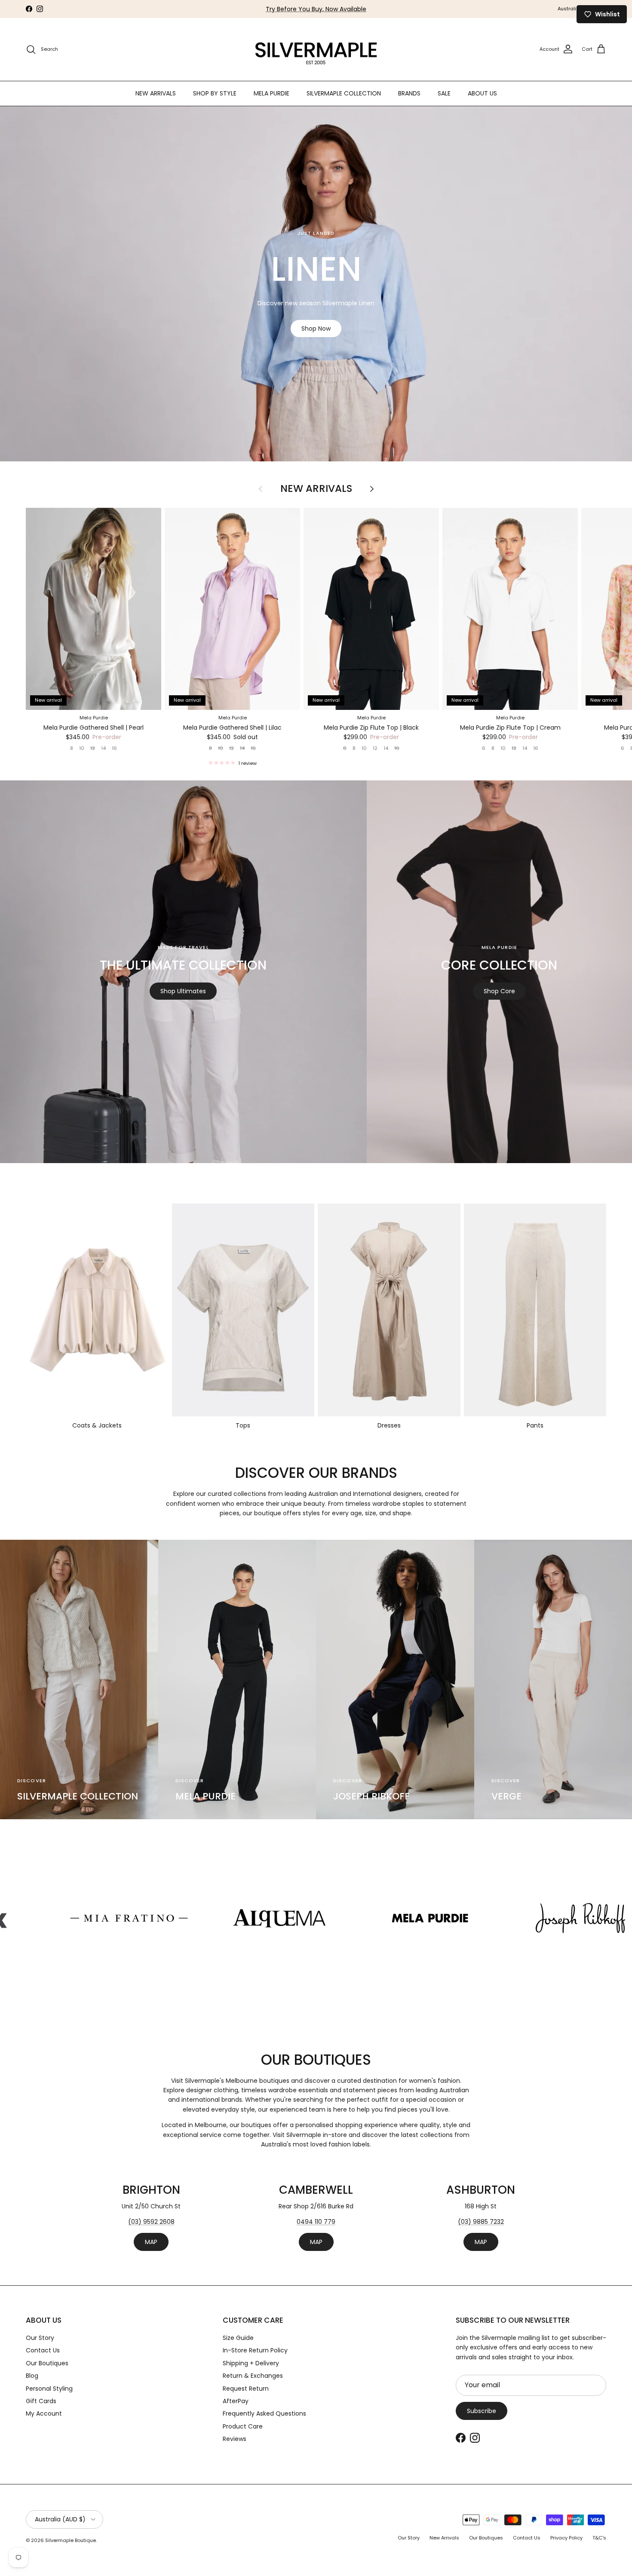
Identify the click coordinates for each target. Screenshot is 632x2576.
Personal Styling (49, 2389)
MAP (151, 2242)
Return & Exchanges (253, 2376)
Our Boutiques (47, 2363)
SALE (444, 93)
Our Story (40, 2338)
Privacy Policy (566, 2538)
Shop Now (316, 329)
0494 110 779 (316, 2222)
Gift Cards (41, 2401)
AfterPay (236, 2401)
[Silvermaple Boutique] (316, 49)
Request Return (246, 2389)
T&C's (599, 2538)
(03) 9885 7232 (481, 2222)
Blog (32, 2376)
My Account (44, 2413)
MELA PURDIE (272, 93)
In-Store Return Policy (255, 2350)
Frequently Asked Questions (264, 2413)
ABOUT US (482, 93)
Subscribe (482, 2411)
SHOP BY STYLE (215, 93)
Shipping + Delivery (251, 2363)
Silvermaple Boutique (71, 2540)
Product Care (243, 2426)
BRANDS (409, 93)
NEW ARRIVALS (156, 93)
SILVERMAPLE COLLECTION (344, 93)
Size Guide (238, 2338)
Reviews (235, 2439)
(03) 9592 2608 (151, 2222)
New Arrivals (316, 489)
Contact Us (43, 2350)
